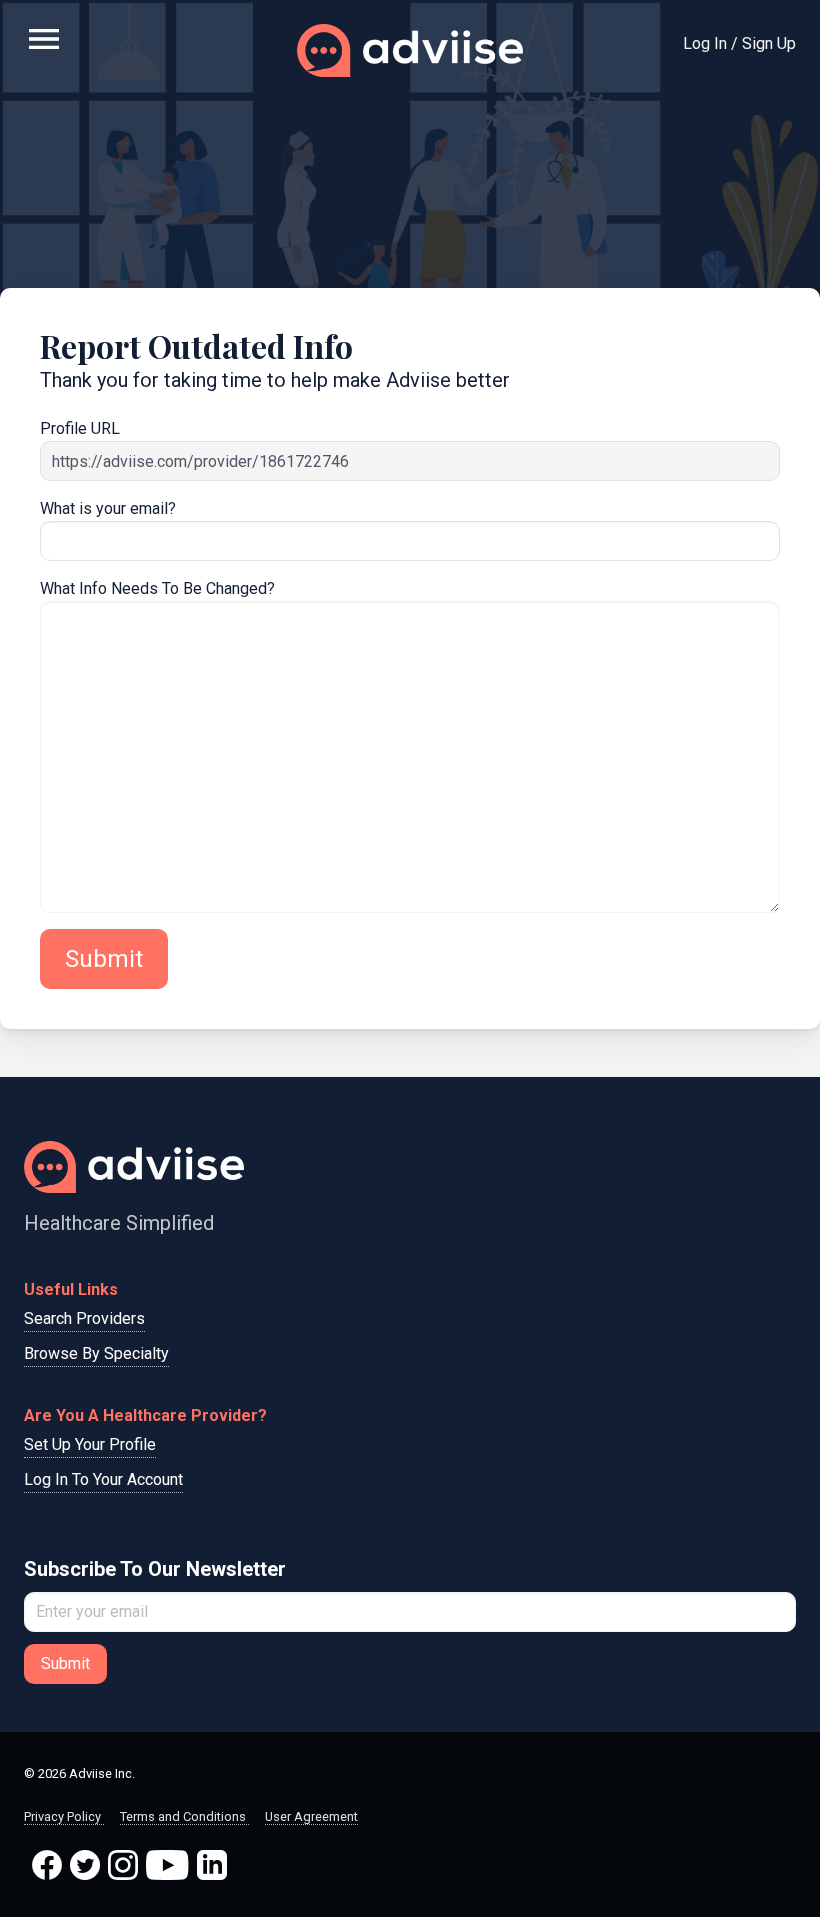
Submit (104, 959)
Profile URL (80, 428)
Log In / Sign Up (739, 43)
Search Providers (84, 1318)
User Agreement (311, 1816)
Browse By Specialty (96, 1353)
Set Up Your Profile (90, 1444)
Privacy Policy (64, 1816)
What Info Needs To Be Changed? (157, 588)
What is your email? (108, 508)
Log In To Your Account (103, 1479)
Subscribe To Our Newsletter (155, 1569)
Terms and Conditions (184, 1816)
